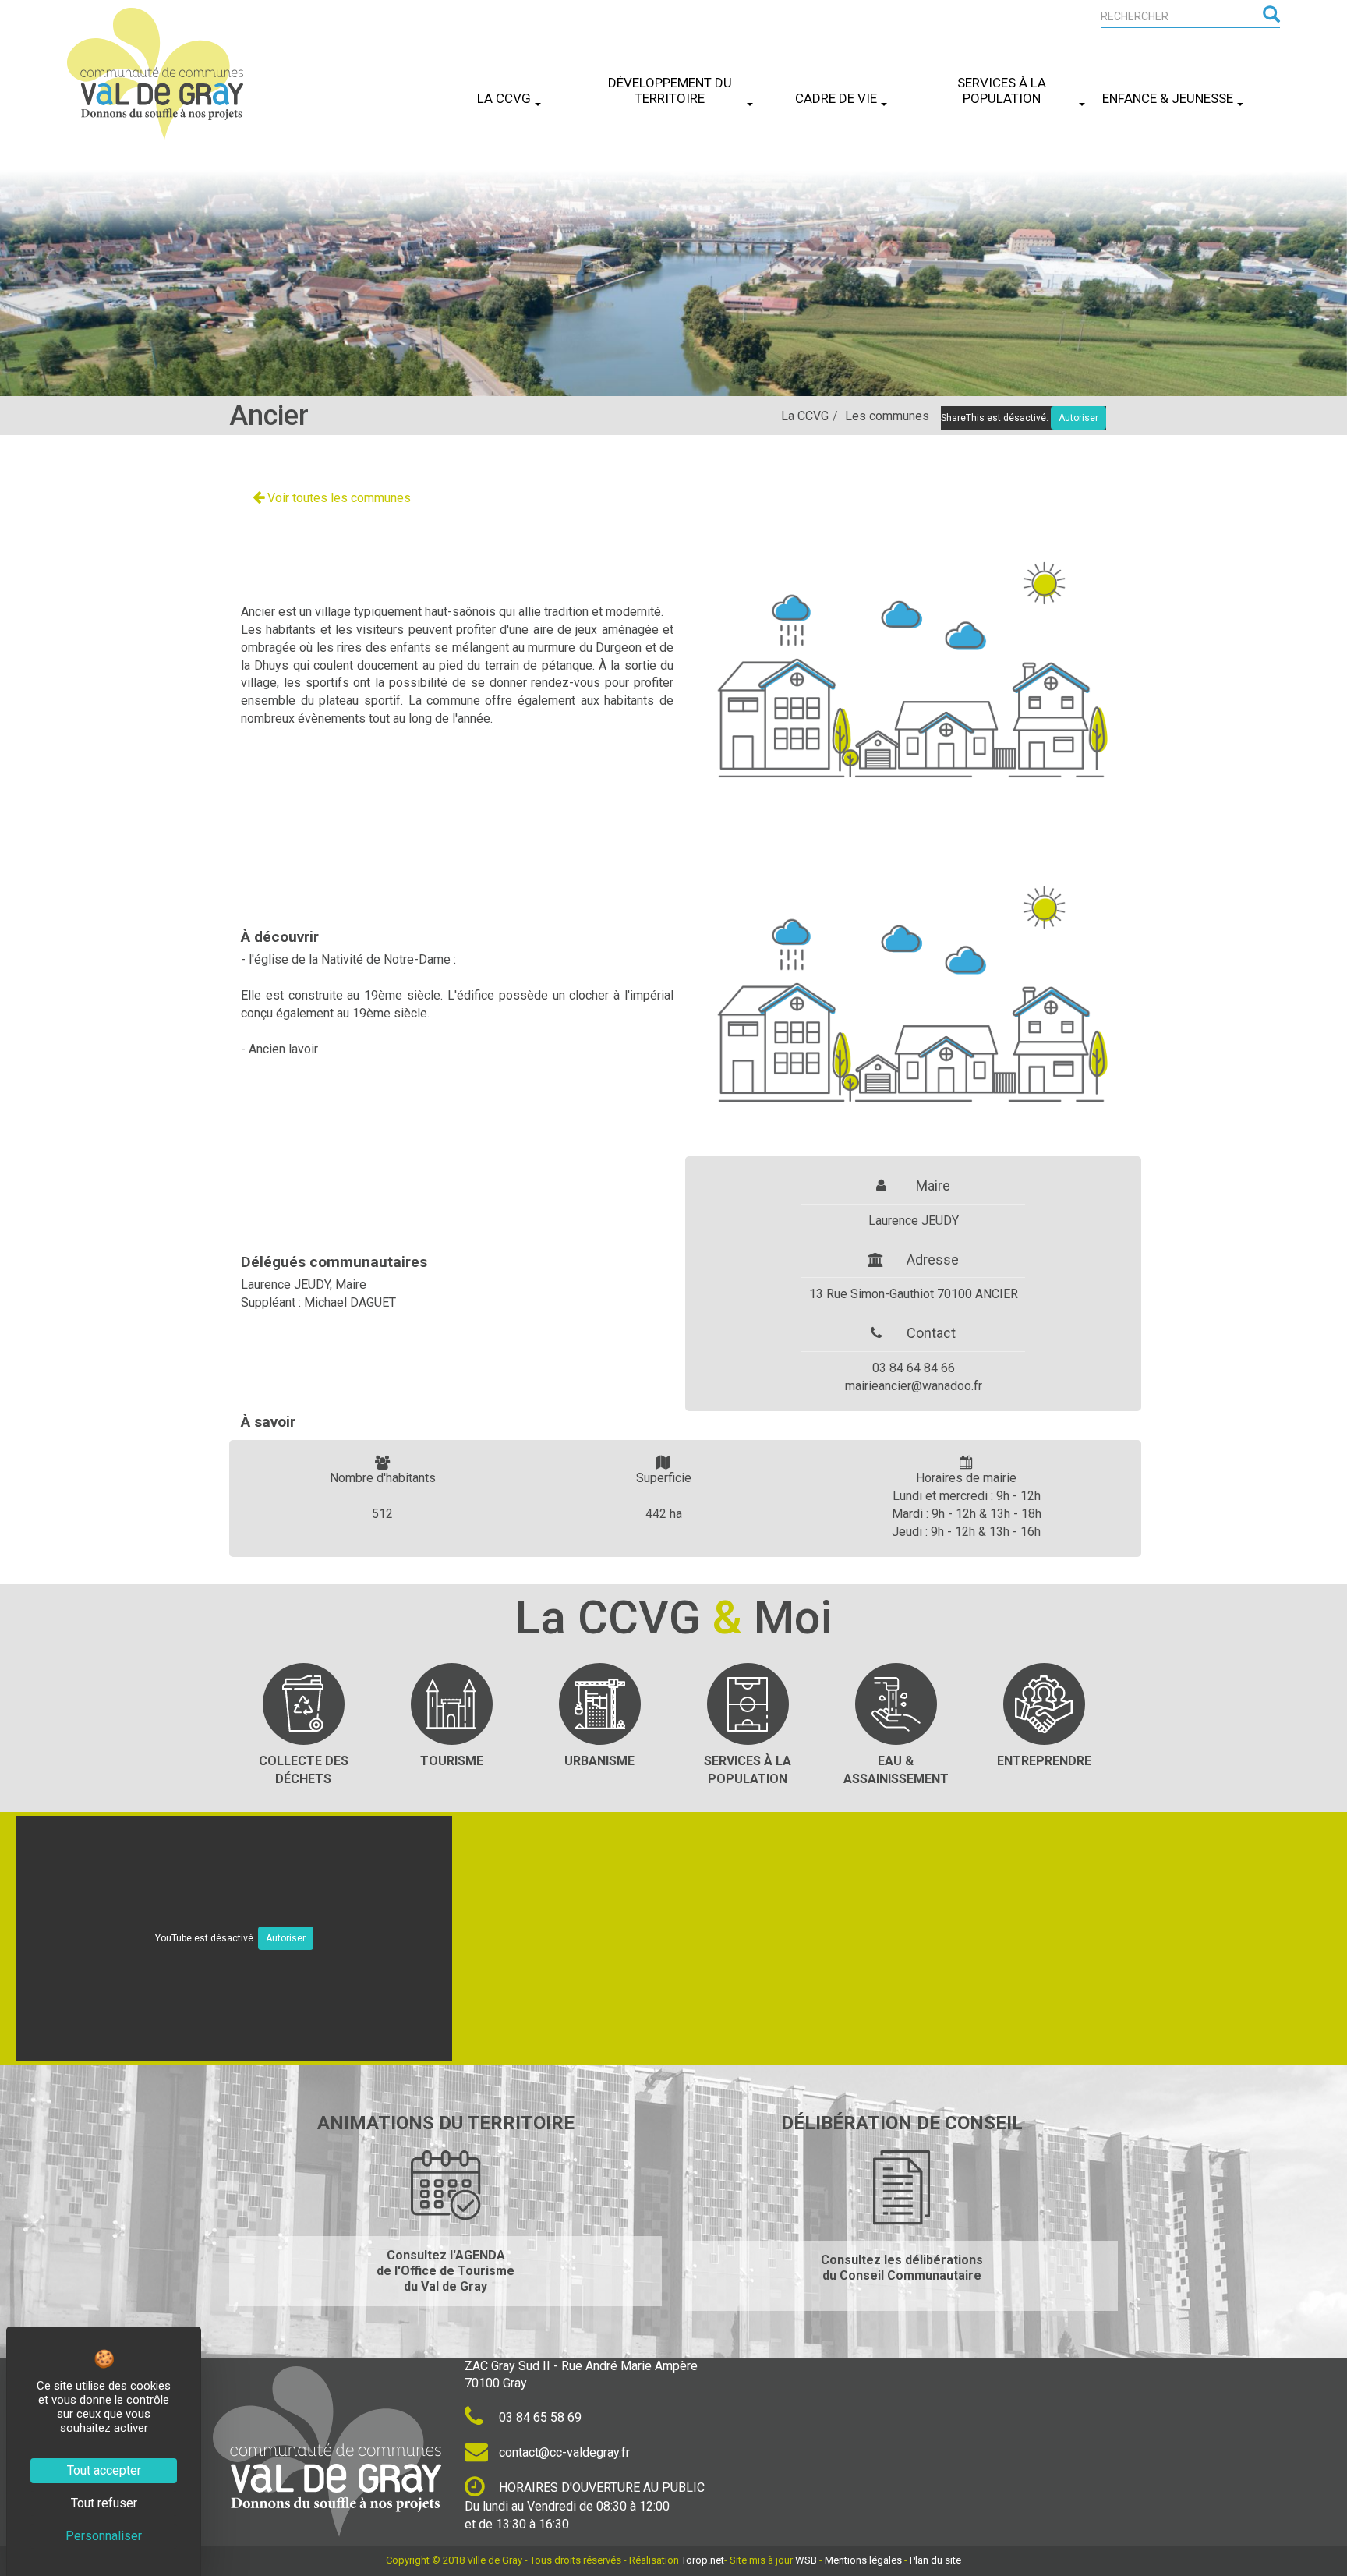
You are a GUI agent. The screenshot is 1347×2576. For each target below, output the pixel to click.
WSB (806, 2560)
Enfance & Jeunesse (1168, 98)
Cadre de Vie (836, 98)
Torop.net (703, 2560)
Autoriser (286, 1938)
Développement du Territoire (670, 90)
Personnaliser (104, 2536)
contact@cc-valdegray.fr (563, 2452)
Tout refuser (104, 2503)
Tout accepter (104, 2470)
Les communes (887, 416)
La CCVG (504, 98)
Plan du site (935, 2560)
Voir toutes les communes (338, 498)
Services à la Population (1002, 90)
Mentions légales (863, 2560)
